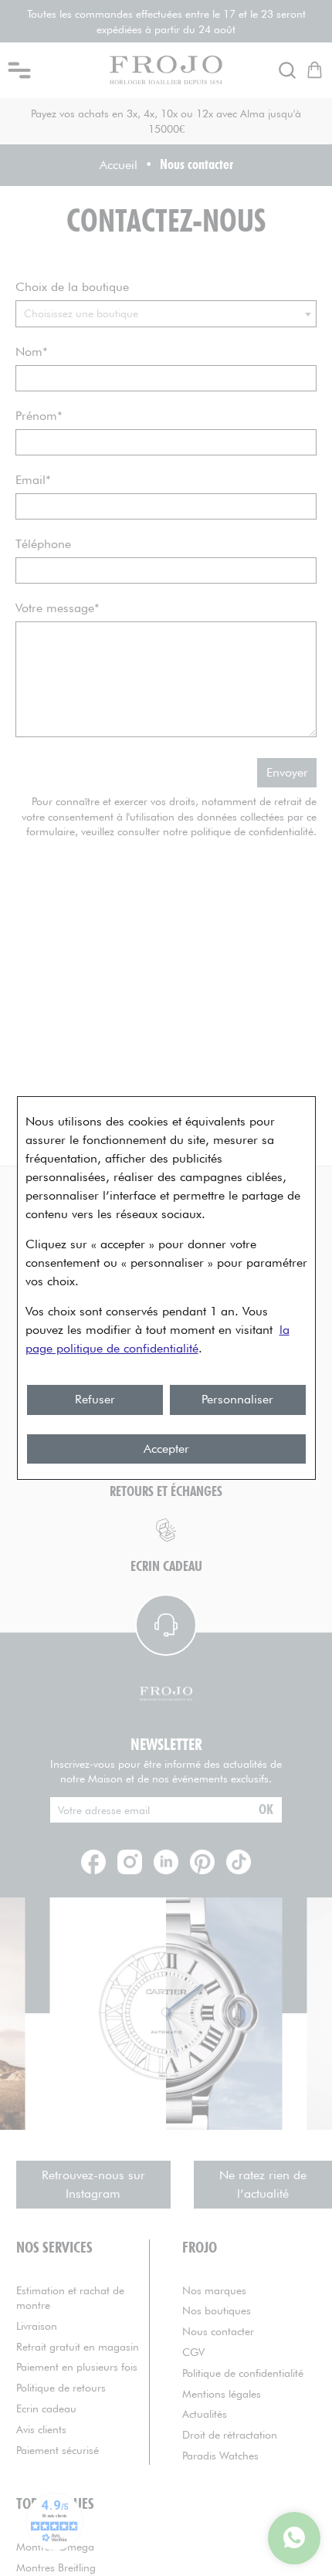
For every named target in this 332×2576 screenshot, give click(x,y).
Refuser (95, 1399)
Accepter (166, 1449)
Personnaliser (237, 1399)
